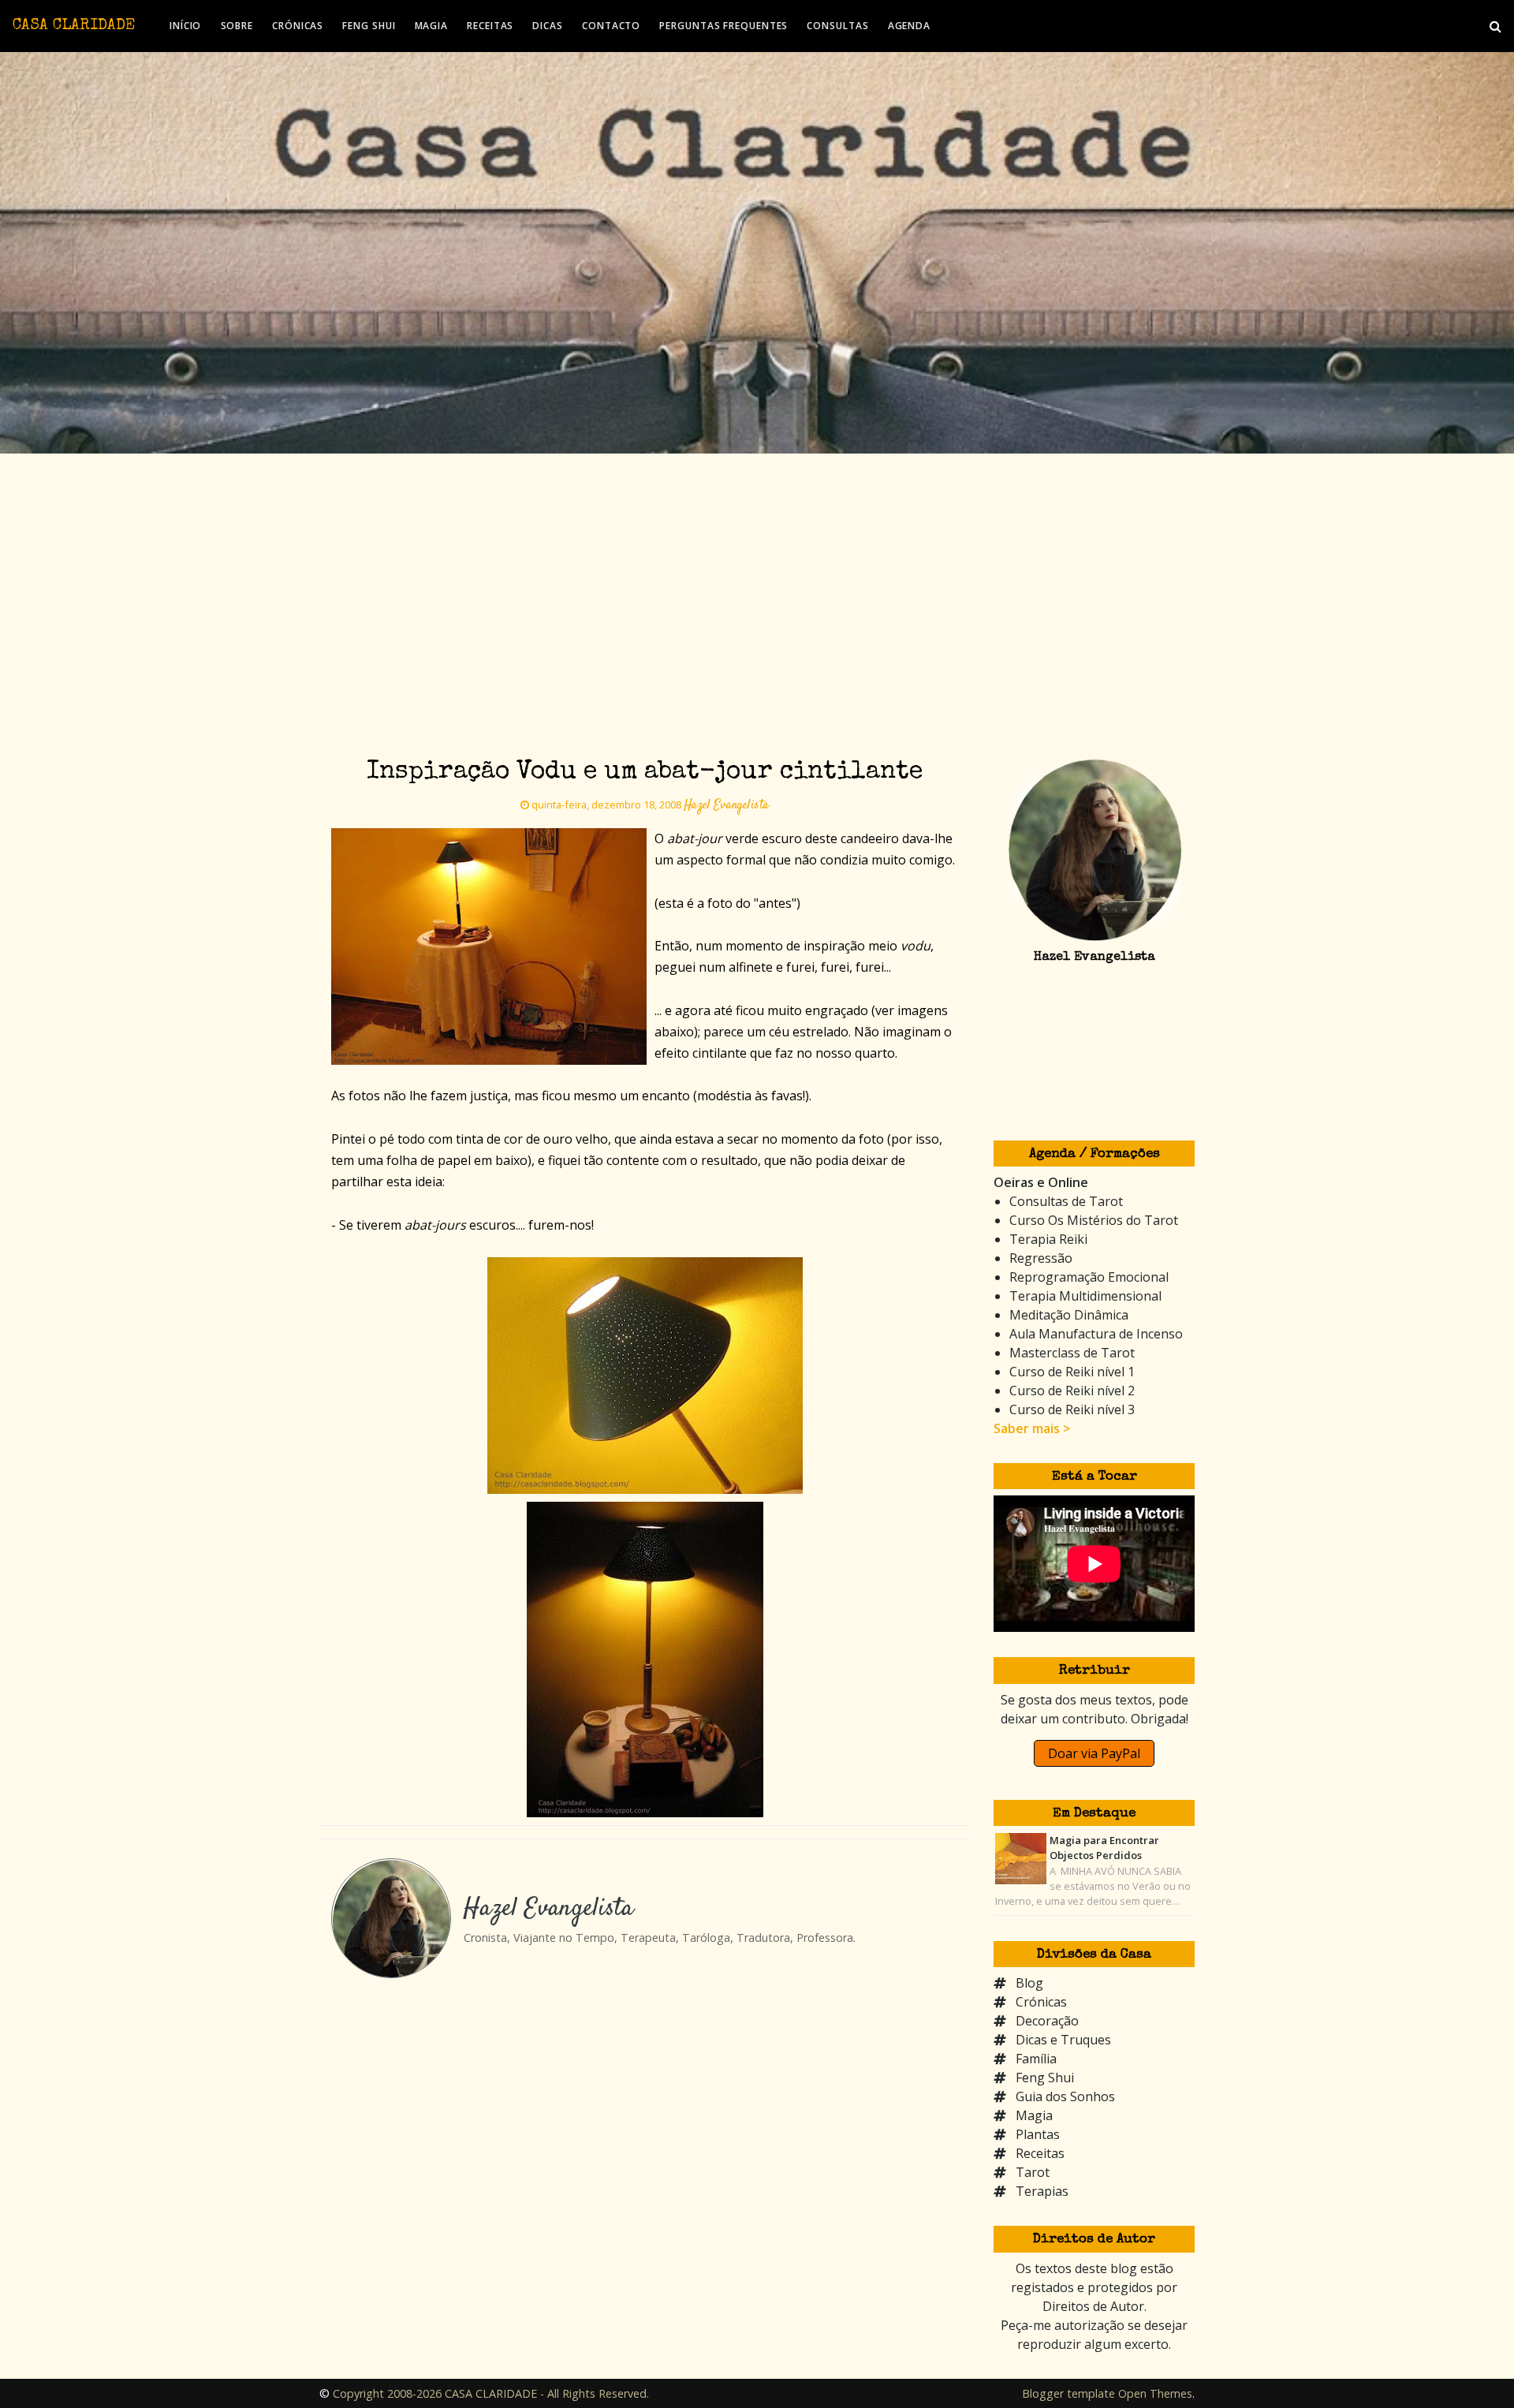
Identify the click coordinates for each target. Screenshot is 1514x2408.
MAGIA (432, 26)
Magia (1034, 2115)
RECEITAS (490, 26)
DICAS (548, 26)
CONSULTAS (837, 26)
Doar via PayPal (1094, 1753)
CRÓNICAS (298, 26)
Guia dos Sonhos (1065, 2096)
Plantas (1038, 2134)
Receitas (1040, 2153)
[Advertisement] (757, 572)
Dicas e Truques (1063, 2040)
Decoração (1047, 2021)
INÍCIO (185, 26)
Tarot (1033, 2172)
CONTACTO (611, 26)
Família (1036, 2059)
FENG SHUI (369, 26)
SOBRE (237, 26)
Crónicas (1041, 2002)
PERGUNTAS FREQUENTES (723, 26)
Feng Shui (1045, 2078)
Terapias (1042, 2191)
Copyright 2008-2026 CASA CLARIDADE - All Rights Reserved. (491, 2393)
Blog (1029, 1983)
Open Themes (1155, 2393)
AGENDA (909, 26)
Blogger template (1068, 2393)
